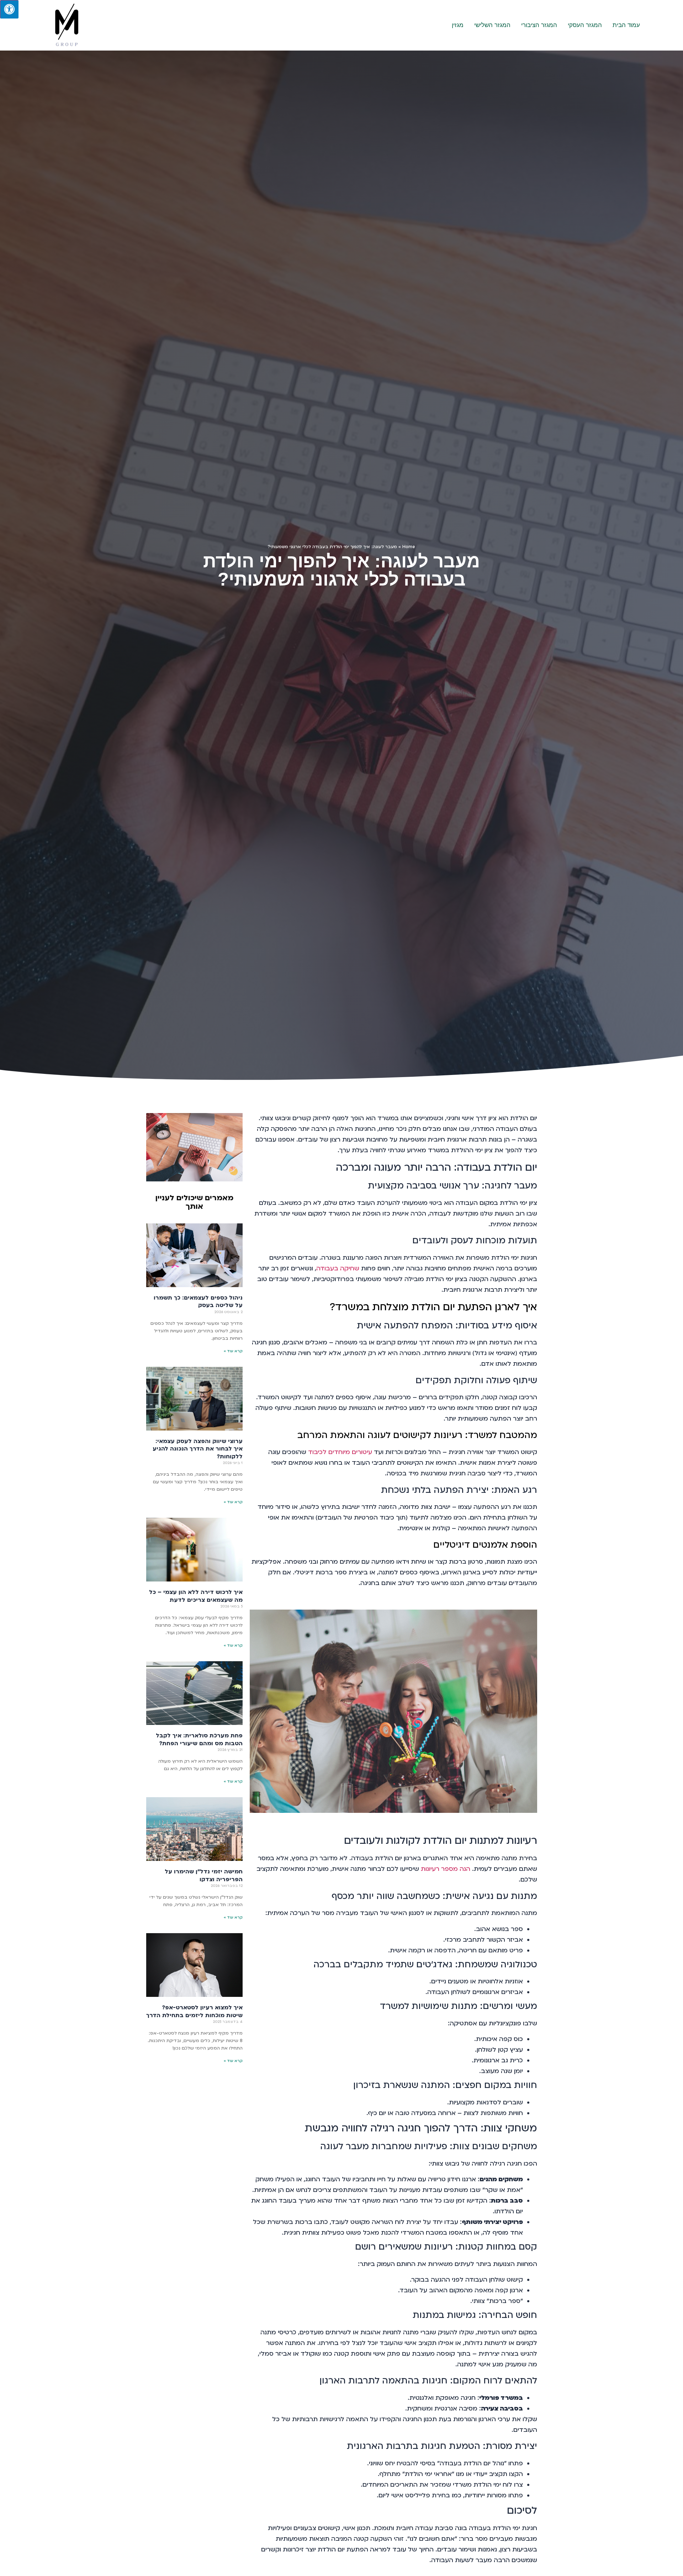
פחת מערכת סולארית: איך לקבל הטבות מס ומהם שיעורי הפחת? (199, 1740)
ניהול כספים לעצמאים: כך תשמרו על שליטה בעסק (198, 1302)
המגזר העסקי (585, 25)
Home (409, 547)
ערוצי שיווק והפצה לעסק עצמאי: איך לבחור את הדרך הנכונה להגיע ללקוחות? (198, 1449)
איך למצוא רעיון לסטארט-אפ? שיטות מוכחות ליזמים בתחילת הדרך (194, 2011)
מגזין (458, 25)
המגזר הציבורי (539, 25)
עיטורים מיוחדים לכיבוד (340, 1452)
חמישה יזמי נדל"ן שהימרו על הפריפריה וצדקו (204, 1875)
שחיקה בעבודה (338, 1268)
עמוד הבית (626, 25)
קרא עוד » (233, 1351)
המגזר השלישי (492, 25)
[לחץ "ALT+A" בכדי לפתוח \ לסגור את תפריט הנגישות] (9, 9)
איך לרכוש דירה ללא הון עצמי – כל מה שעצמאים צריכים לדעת (196, 1596)
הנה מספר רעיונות (446, 1869)
